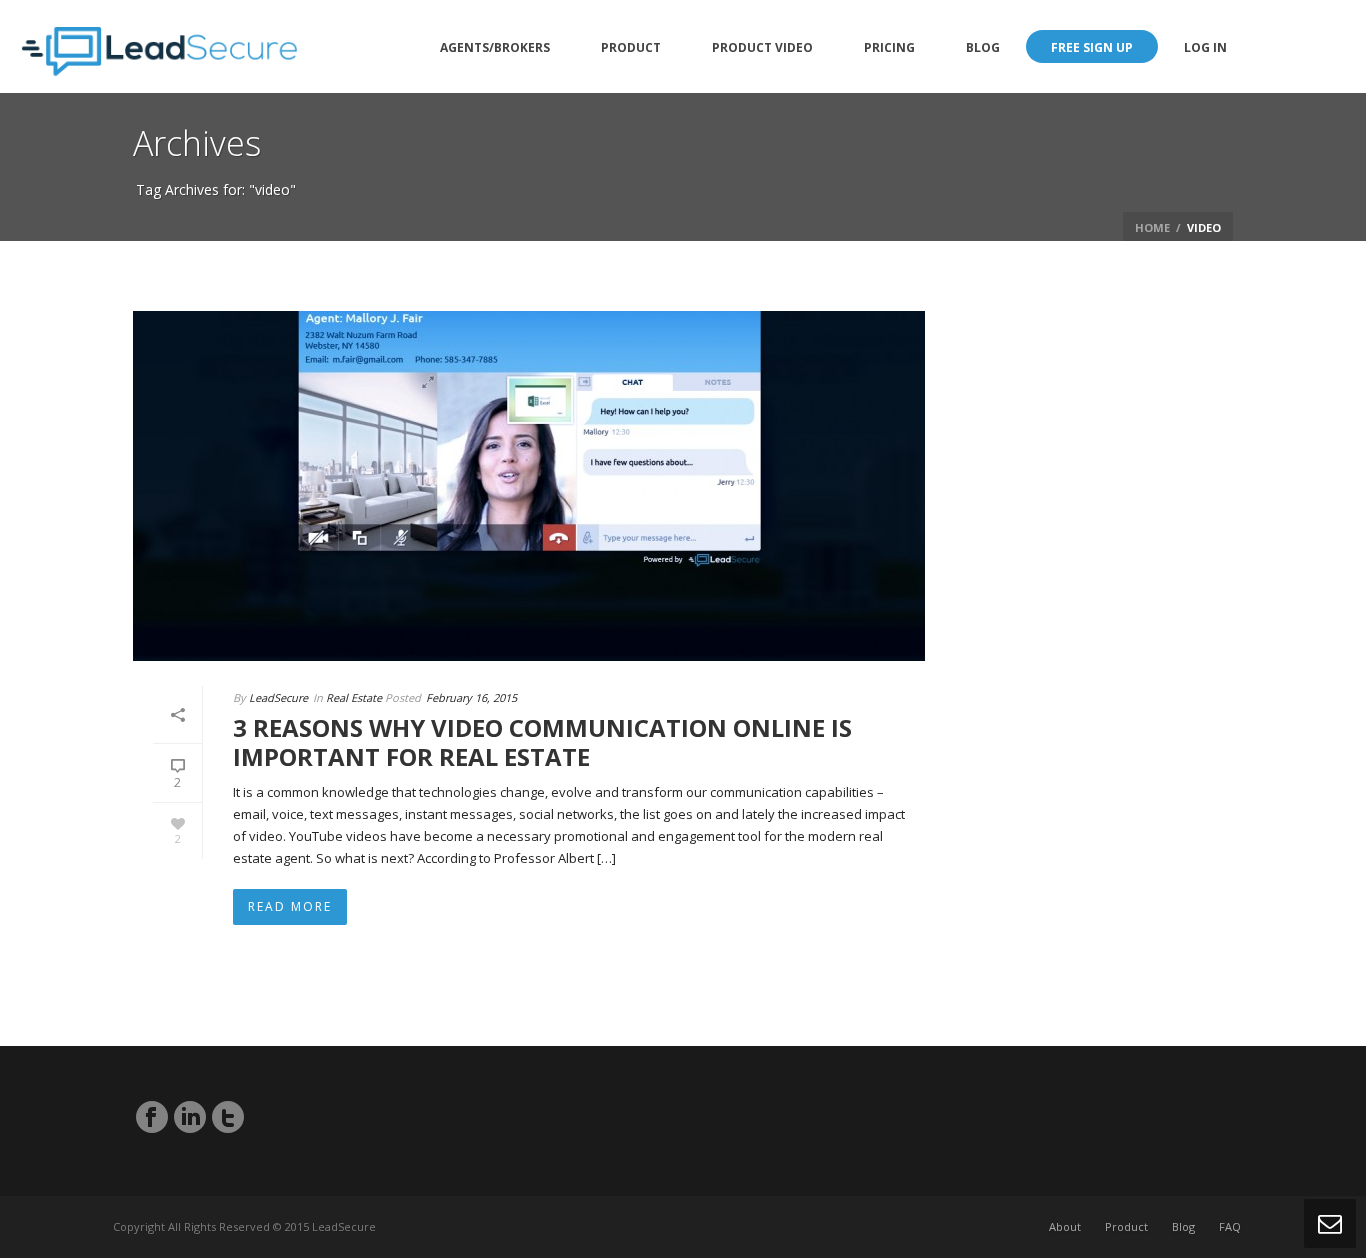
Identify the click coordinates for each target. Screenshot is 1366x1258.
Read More (290, 906)
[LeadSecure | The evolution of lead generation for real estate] (159, 46)
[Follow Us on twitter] (228, 1117)
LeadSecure (278, 697)
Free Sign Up (1092, 47)
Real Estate (354, 697)
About (1065, 1226)
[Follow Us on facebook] (152, 1117)
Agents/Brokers (495, 47)
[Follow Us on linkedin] (190, 1117)
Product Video (762, 47)
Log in (1205, 47)
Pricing (889, 47)
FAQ (1230, 1226)
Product (631, 47)
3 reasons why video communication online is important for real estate (542, 742)
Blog (983, 47)
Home (1152, 227)
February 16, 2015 (471, 697)
